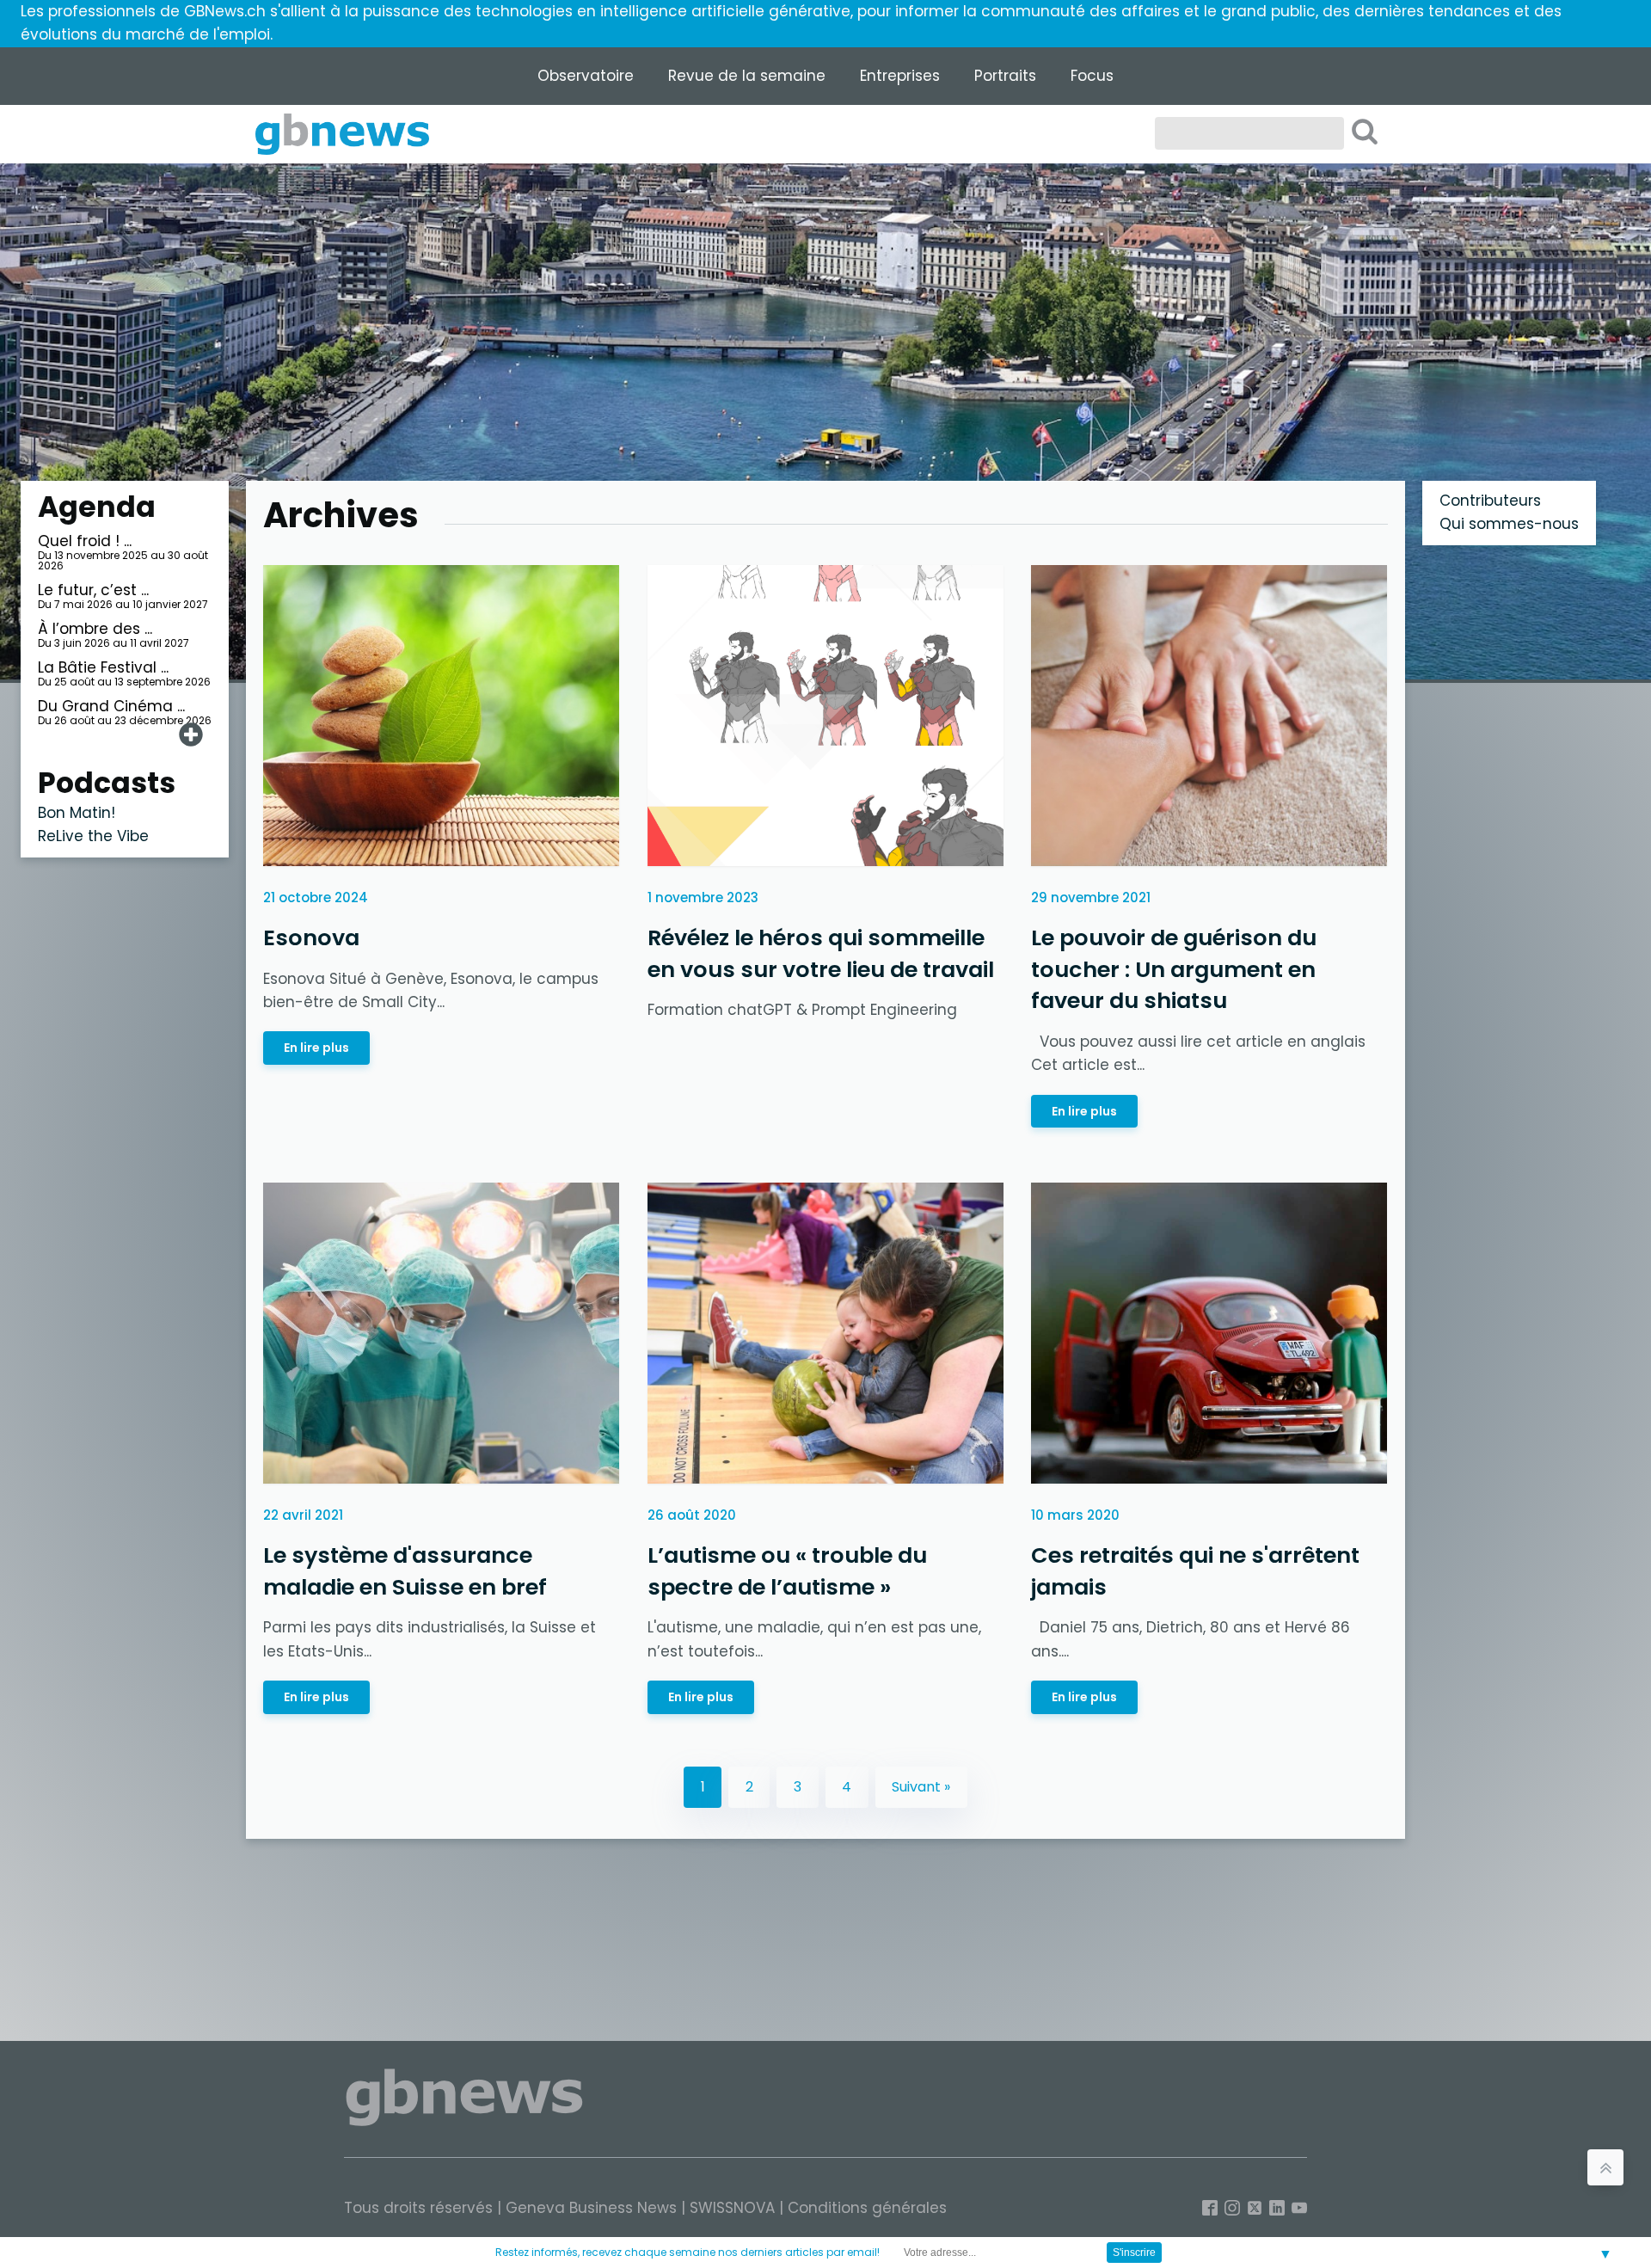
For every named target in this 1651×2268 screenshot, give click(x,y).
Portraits (1005, 76)
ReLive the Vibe (93, 836)
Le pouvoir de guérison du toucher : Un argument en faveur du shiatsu (1174, 969)
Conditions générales (867, 2208)
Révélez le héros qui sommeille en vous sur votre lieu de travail (821, 953)
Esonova (311, 937)
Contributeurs (1490, 501)
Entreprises (900, 76)
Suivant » (921, 1787)
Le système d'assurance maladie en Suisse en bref (405, 1571)
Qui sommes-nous (1509, 524)
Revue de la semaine (747, 76)
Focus (1092, 76)
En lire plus (316, 1048)
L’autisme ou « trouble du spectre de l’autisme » (787, 1571)
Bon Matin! (77, 813)
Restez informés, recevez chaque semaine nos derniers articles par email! (687, 2252)
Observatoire (586, 76)
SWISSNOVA (732, 2208)
